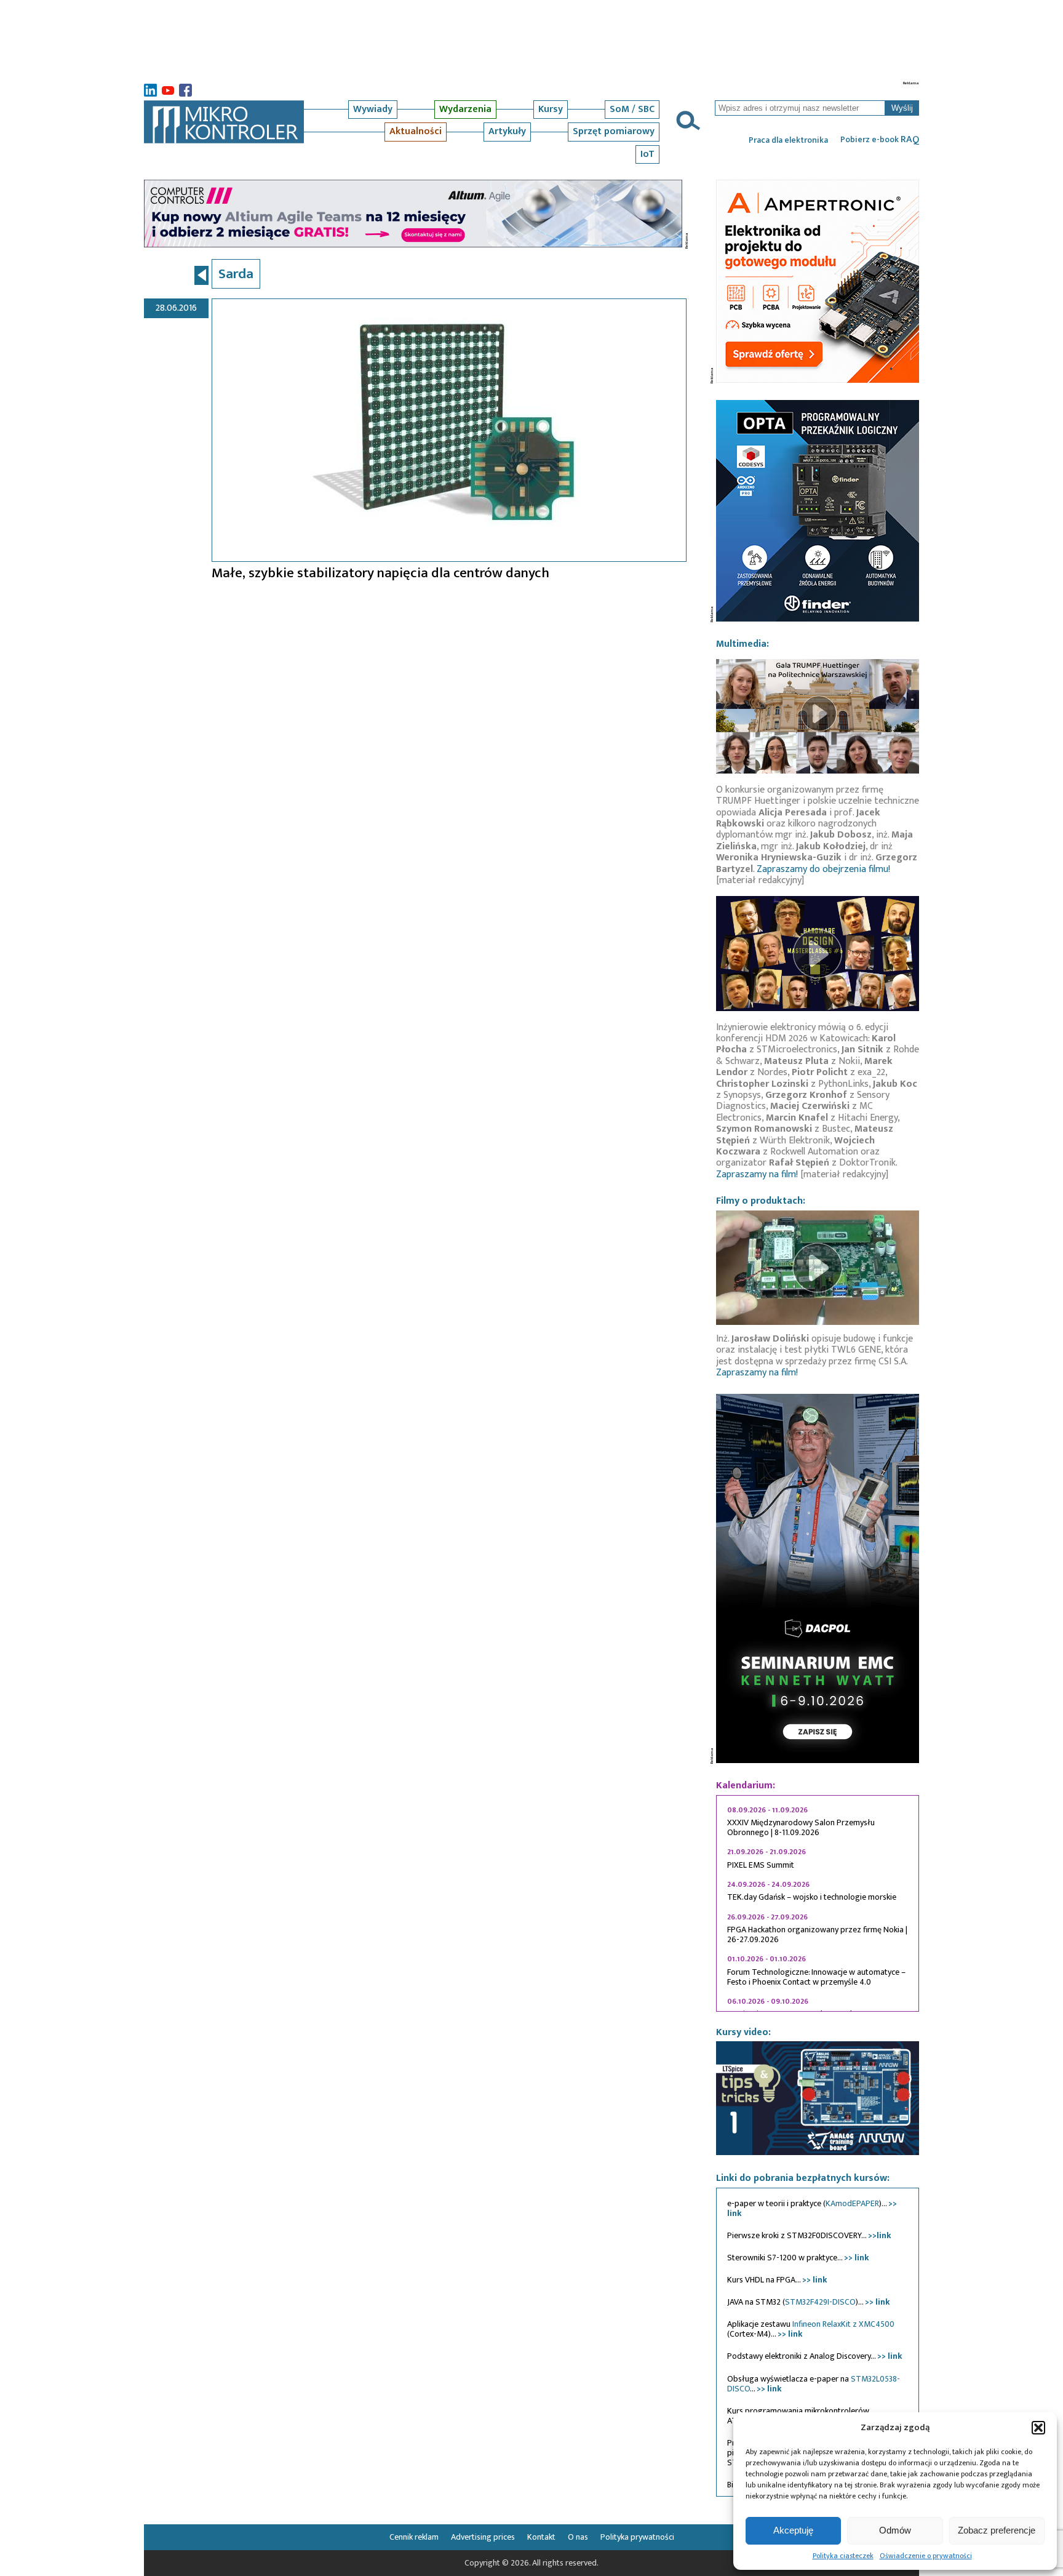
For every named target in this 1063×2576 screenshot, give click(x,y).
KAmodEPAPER (852, 2203)
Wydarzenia (465, 109)
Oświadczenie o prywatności (926, 2556)
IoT (647, 154)
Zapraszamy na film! (757, 1174)
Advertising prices (483, 2537)
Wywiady (373, 109)
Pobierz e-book (880, 140)
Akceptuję (793, 2530)
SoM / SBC (632, 109)
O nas (578, 2537)
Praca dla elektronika (788, 140)
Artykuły (507, 131)
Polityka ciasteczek (843, 2556)
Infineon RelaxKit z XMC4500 (843, 2324)
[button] (1038, 2428)
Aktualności (416, 131)
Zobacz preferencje (997, 2530)
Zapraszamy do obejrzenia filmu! (823, 869)
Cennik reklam (414, 2537)
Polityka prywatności (637, 2537)
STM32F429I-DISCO (820, 2302)
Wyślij (902, 108)
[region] (818, 1903)
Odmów (895, 2530)
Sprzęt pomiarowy (614, 131)
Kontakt (541, 2537)
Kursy (551, 109)
